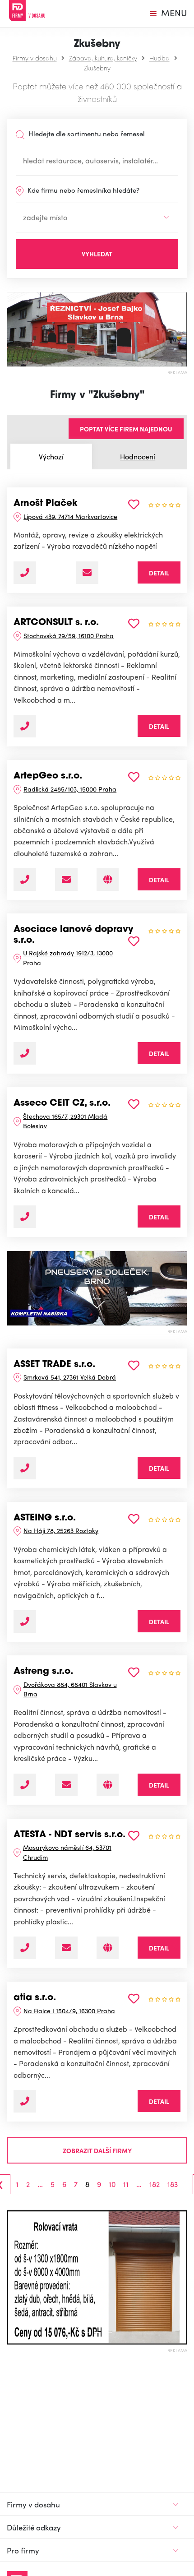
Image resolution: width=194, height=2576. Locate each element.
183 (173, 2184)
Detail (159, 573)
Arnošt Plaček (46, 504)
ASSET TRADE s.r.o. (54, 1365)
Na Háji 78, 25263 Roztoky (61, 1530)
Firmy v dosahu (35, 58)
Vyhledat (97, 254)
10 (112, 2184)
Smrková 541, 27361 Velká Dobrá (70, 1377)
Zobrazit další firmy (97, 2150)
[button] (11, 2277)
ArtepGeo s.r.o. (48, 776)
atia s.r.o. (35, 1998)
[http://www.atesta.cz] (108, 1948)
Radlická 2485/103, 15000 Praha (70, 789)
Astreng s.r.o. (43, 1672)
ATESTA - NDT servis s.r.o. (69, 1835)
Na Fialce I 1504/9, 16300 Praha (69, 2011)
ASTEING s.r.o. (45, 1518)
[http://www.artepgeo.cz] (108, 880)
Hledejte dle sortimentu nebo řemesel (86, 134)
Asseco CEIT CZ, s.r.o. (62, 1103)
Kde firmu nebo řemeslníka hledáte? (83, 190)
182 (155, 2184)
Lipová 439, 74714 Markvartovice (70, 516)
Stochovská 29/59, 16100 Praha (69, 635)
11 (126, 2184)
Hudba (159, 58)
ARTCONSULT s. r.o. (56, 623)
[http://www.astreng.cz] (108, 1785)
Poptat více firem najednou (126, 429)
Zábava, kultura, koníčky (103, 58)
